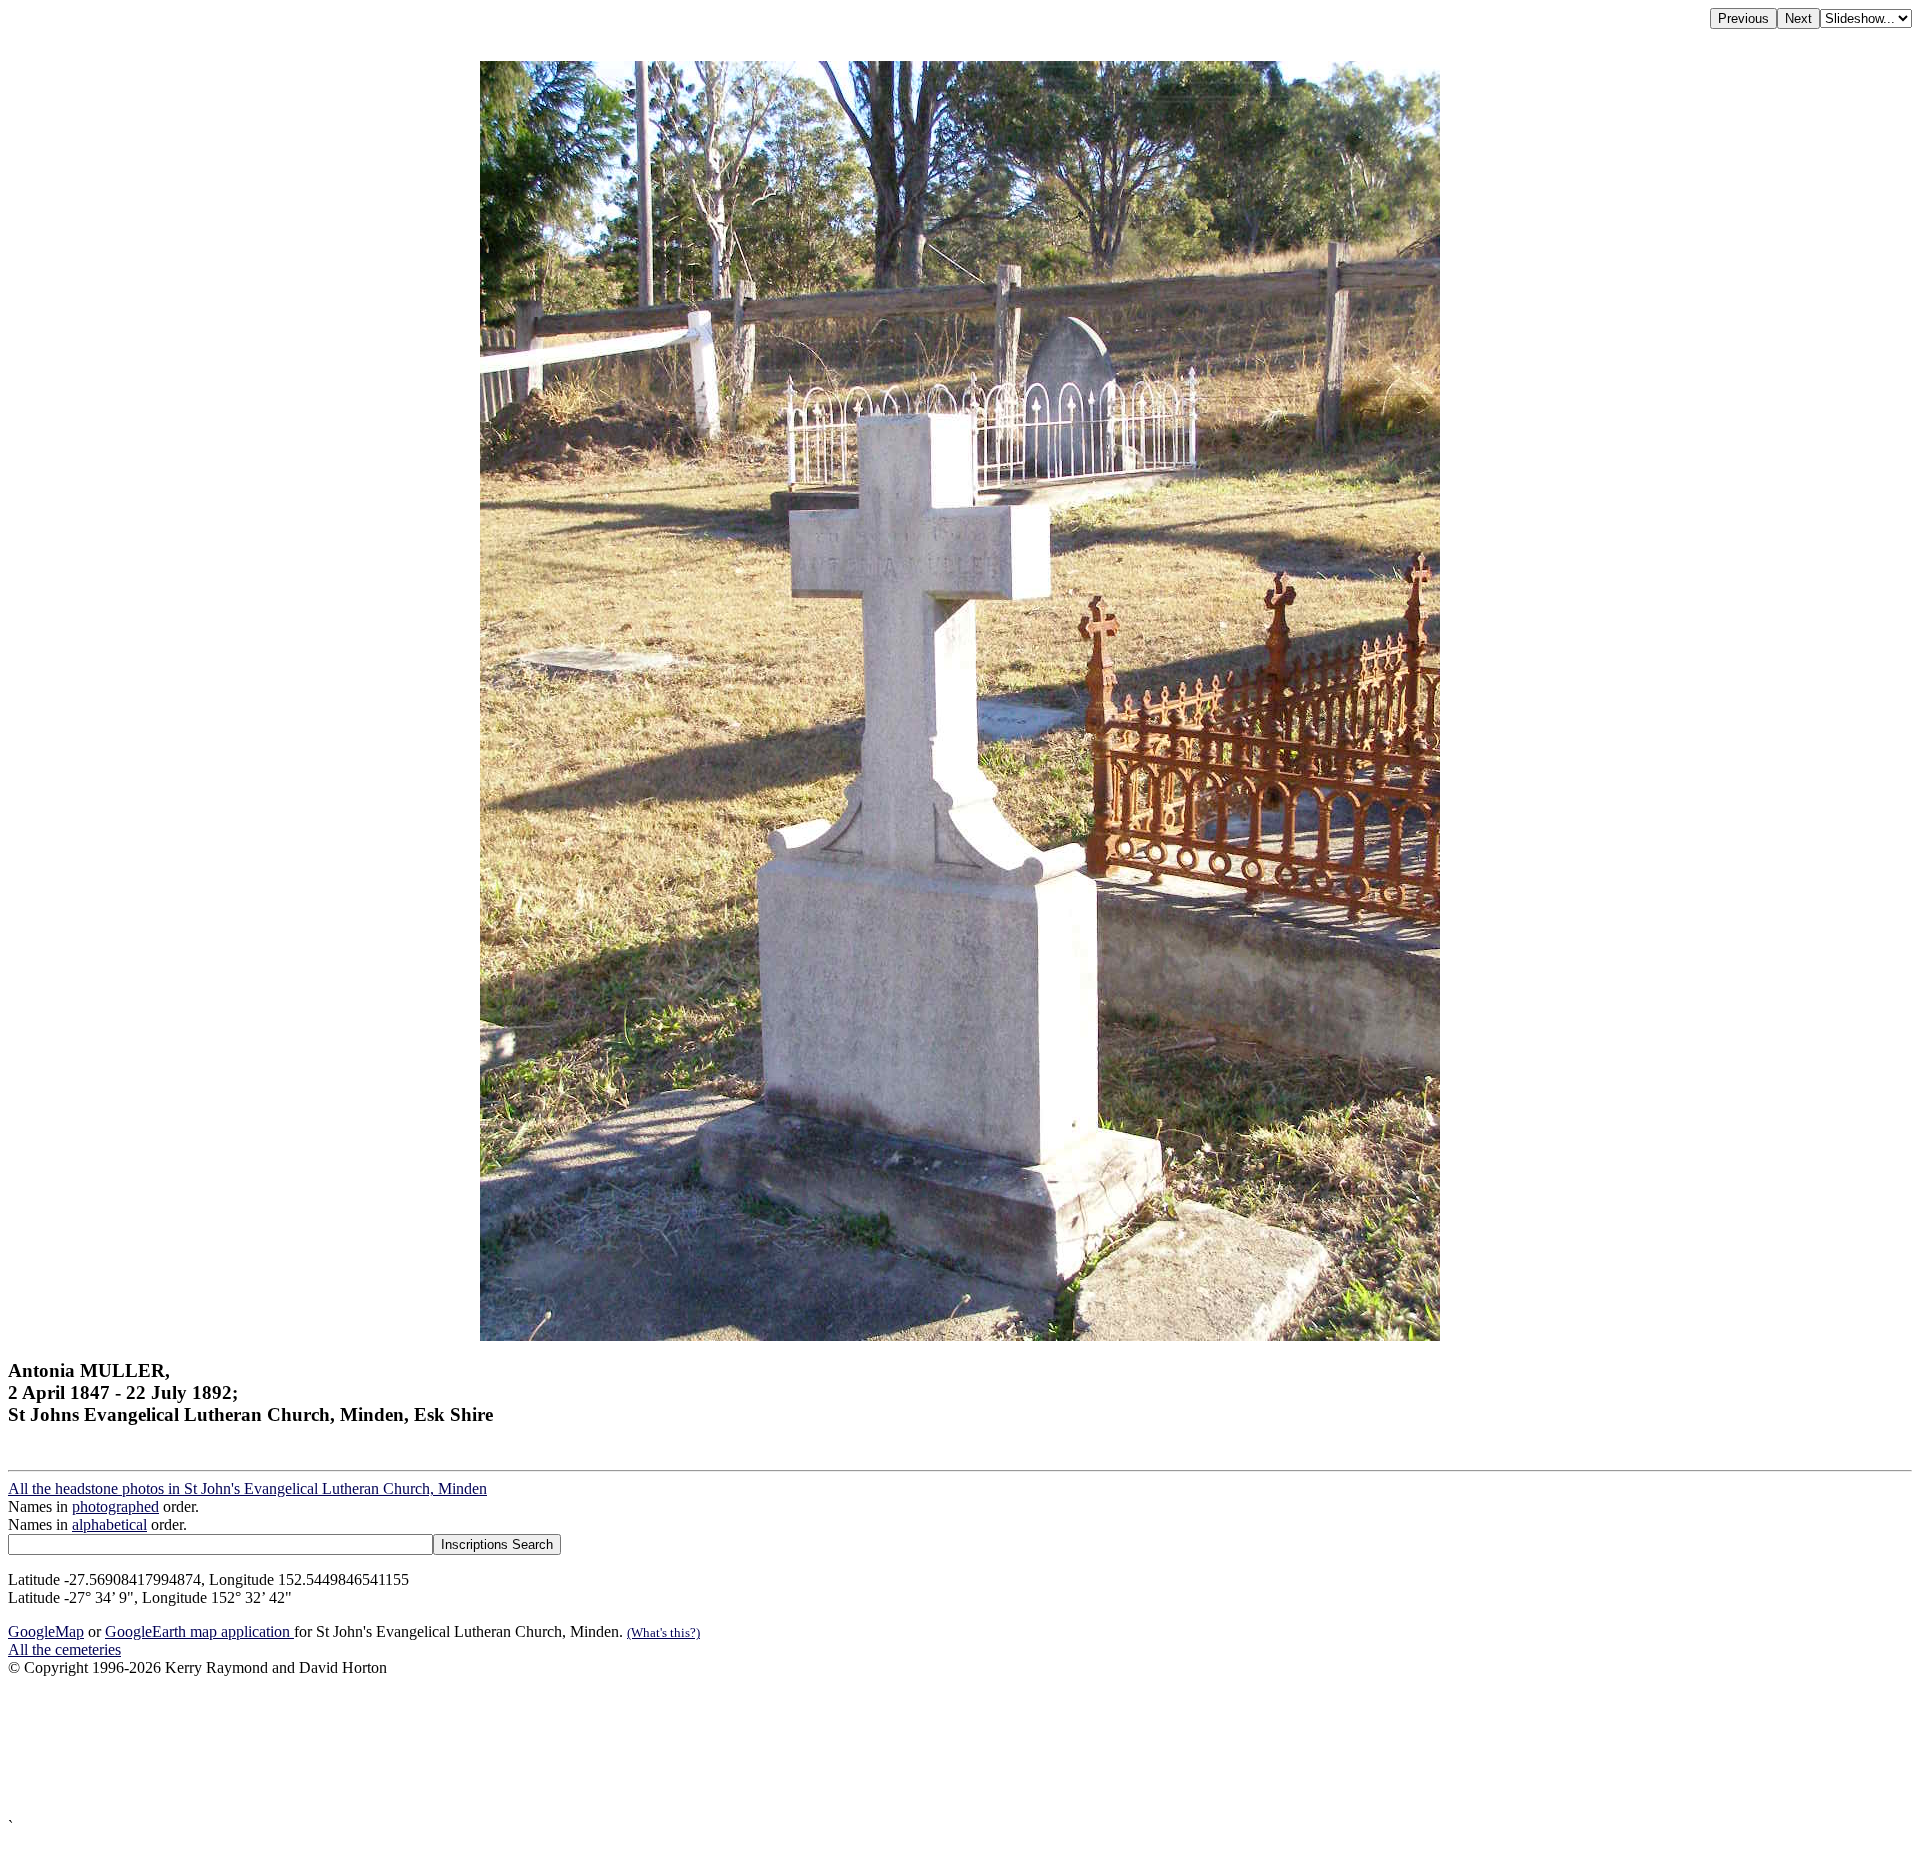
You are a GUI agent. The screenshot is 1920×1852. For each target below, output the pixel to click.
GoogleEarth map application (199, 1631)
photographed (115, 1506)
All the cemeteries (64, 1649)
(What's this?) (663, 1632)
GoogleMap (46, 1631)
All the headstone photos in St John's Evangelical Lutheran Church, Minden (247, 1488)
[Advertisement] (608, 1747)
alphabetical (109, 1524)
